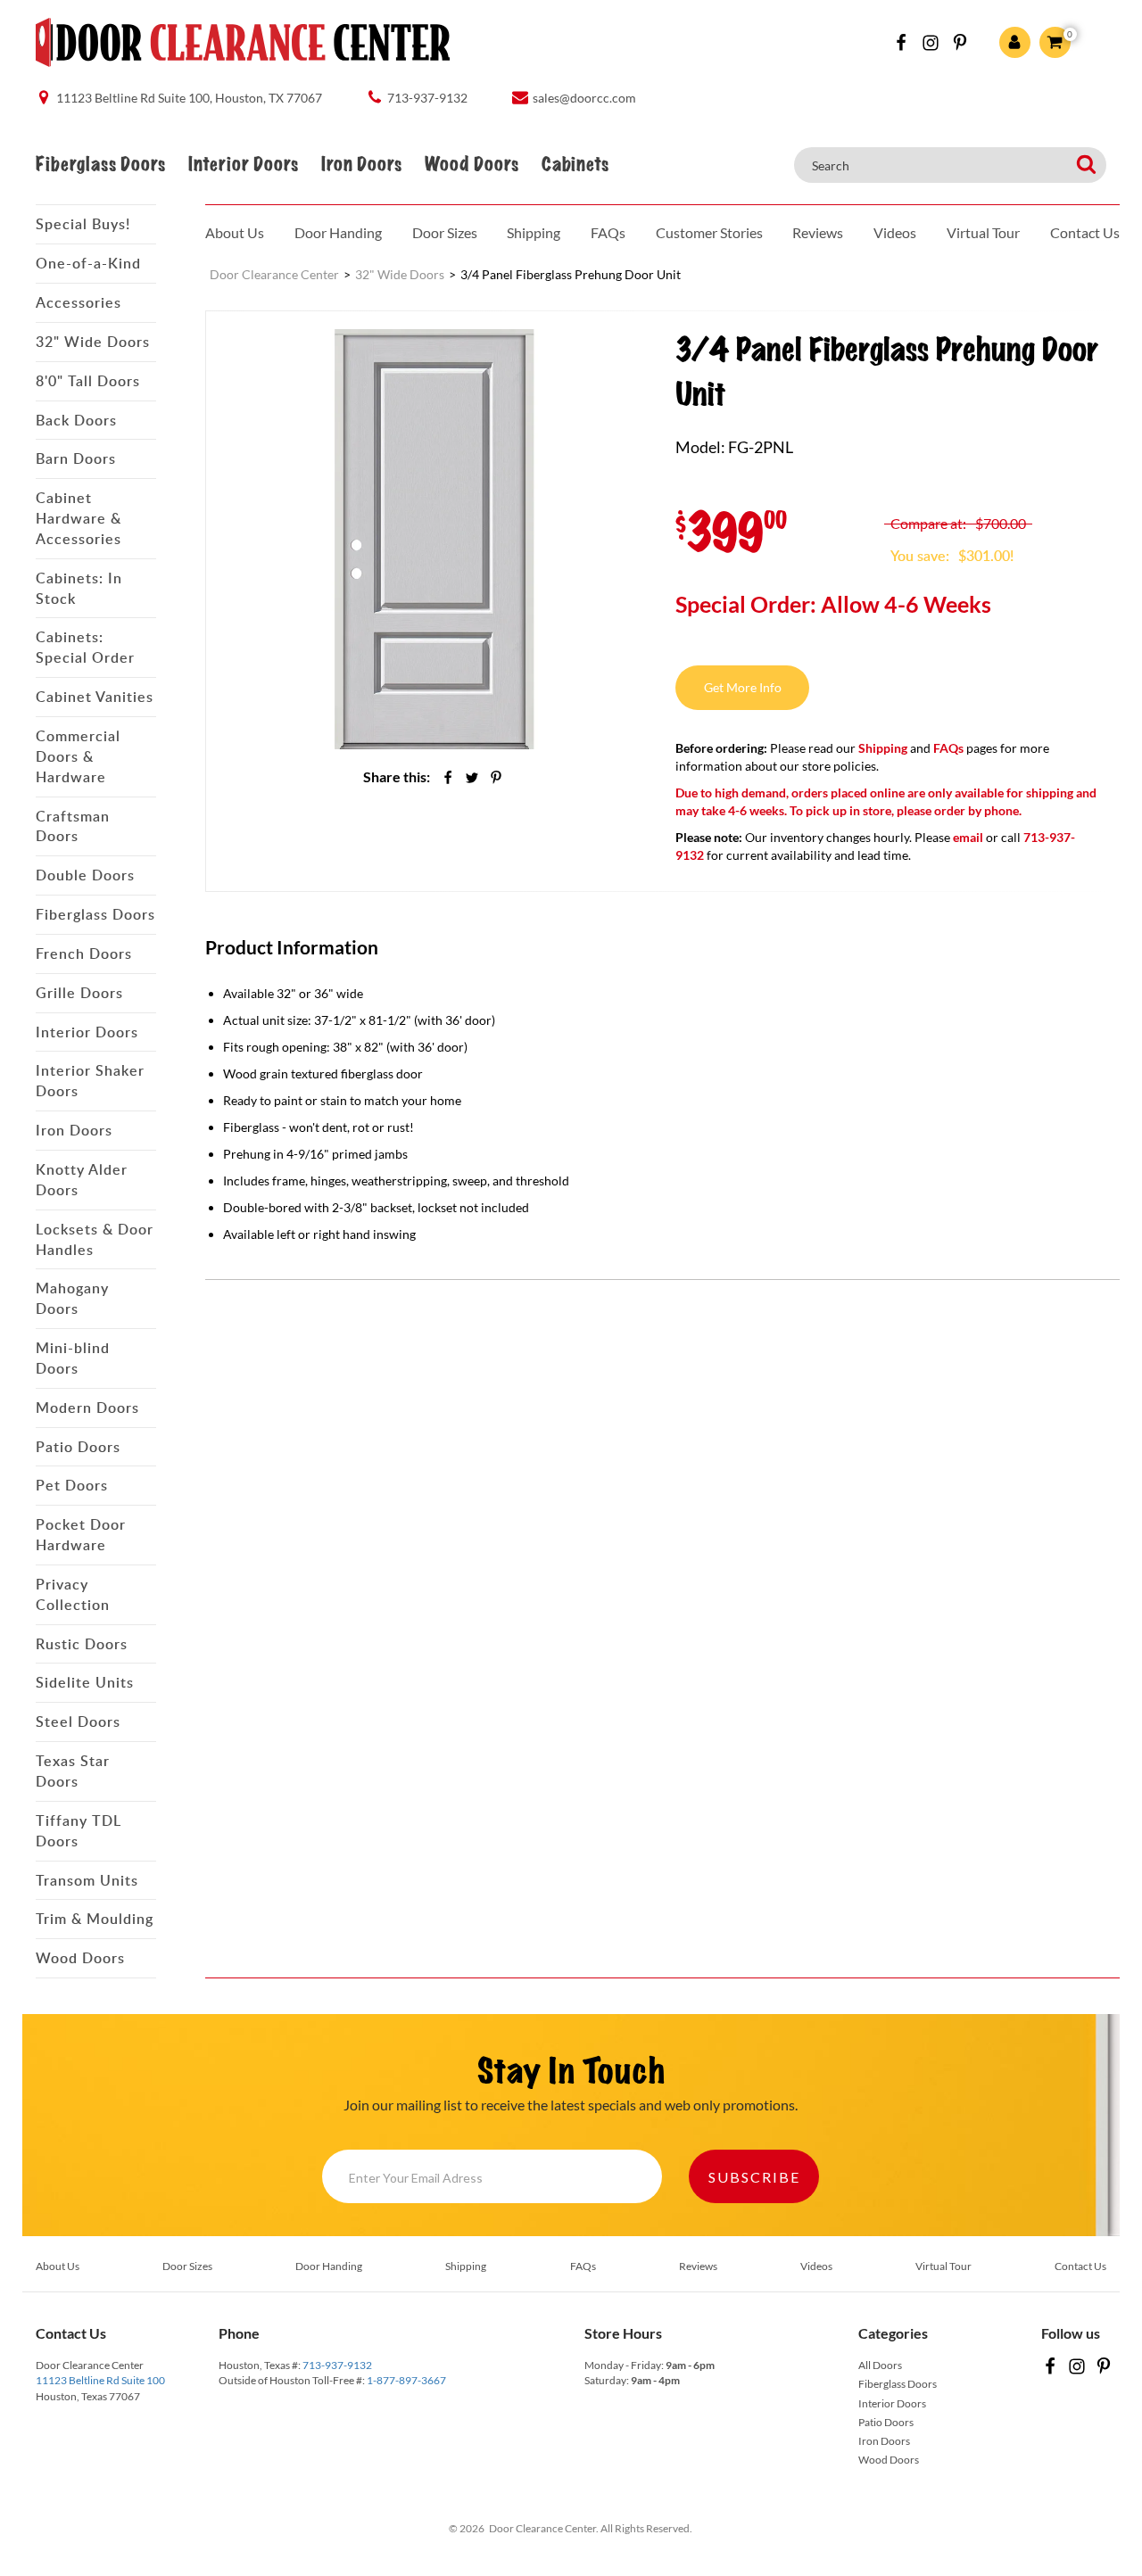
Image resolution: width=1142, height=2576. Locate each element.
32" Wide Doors (93, 342)
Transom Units (87, 1880)
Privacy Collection (73, 1594)
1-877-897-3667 (406, 2380)
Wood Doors (472, 165)
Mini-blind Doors (73, 1358)
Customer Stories (709, 232)
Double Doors (85, 875)
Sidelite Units (85, 1682)
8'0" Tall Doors (88, 381)
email (968, 837)
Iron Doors (361, 165)
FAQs (608, 232)
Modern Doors (87, 1408)
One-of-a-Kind (88, 263)
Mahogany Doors (72, 1298)
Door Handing (338, 232)
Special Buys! (83, 224)
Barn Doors (76, 458)
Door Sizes (445, 232)
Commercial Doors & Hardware (78, 756)
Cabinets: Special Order (85, 647)
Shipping (534, 232)
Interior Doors (243, 165)
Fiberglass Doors (100, 165)
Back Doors (76, 420)
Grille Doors (79, 993)
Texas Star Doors (73, 1771)
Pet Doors (72, 1485)
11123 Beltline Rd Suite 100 (100, 2380)
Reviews (818, 232)
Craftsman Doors (73, 826)
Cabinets (575, 165)
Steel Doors (78, 1721)
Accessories (79, 302)
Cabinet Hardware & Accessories (79, 518)
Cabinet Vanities (95, 697)
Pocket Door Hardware (81, 1535)
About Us (235, 232)
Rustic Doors (82, 1644)
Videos (895, 232)
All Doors (880, 2365)
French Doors (84, 954)
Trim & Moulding (95, 1919)
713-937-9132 (337, 2365)
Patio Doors (78, 1447)
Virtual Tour (983, 232)
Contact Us (1085, 232)
